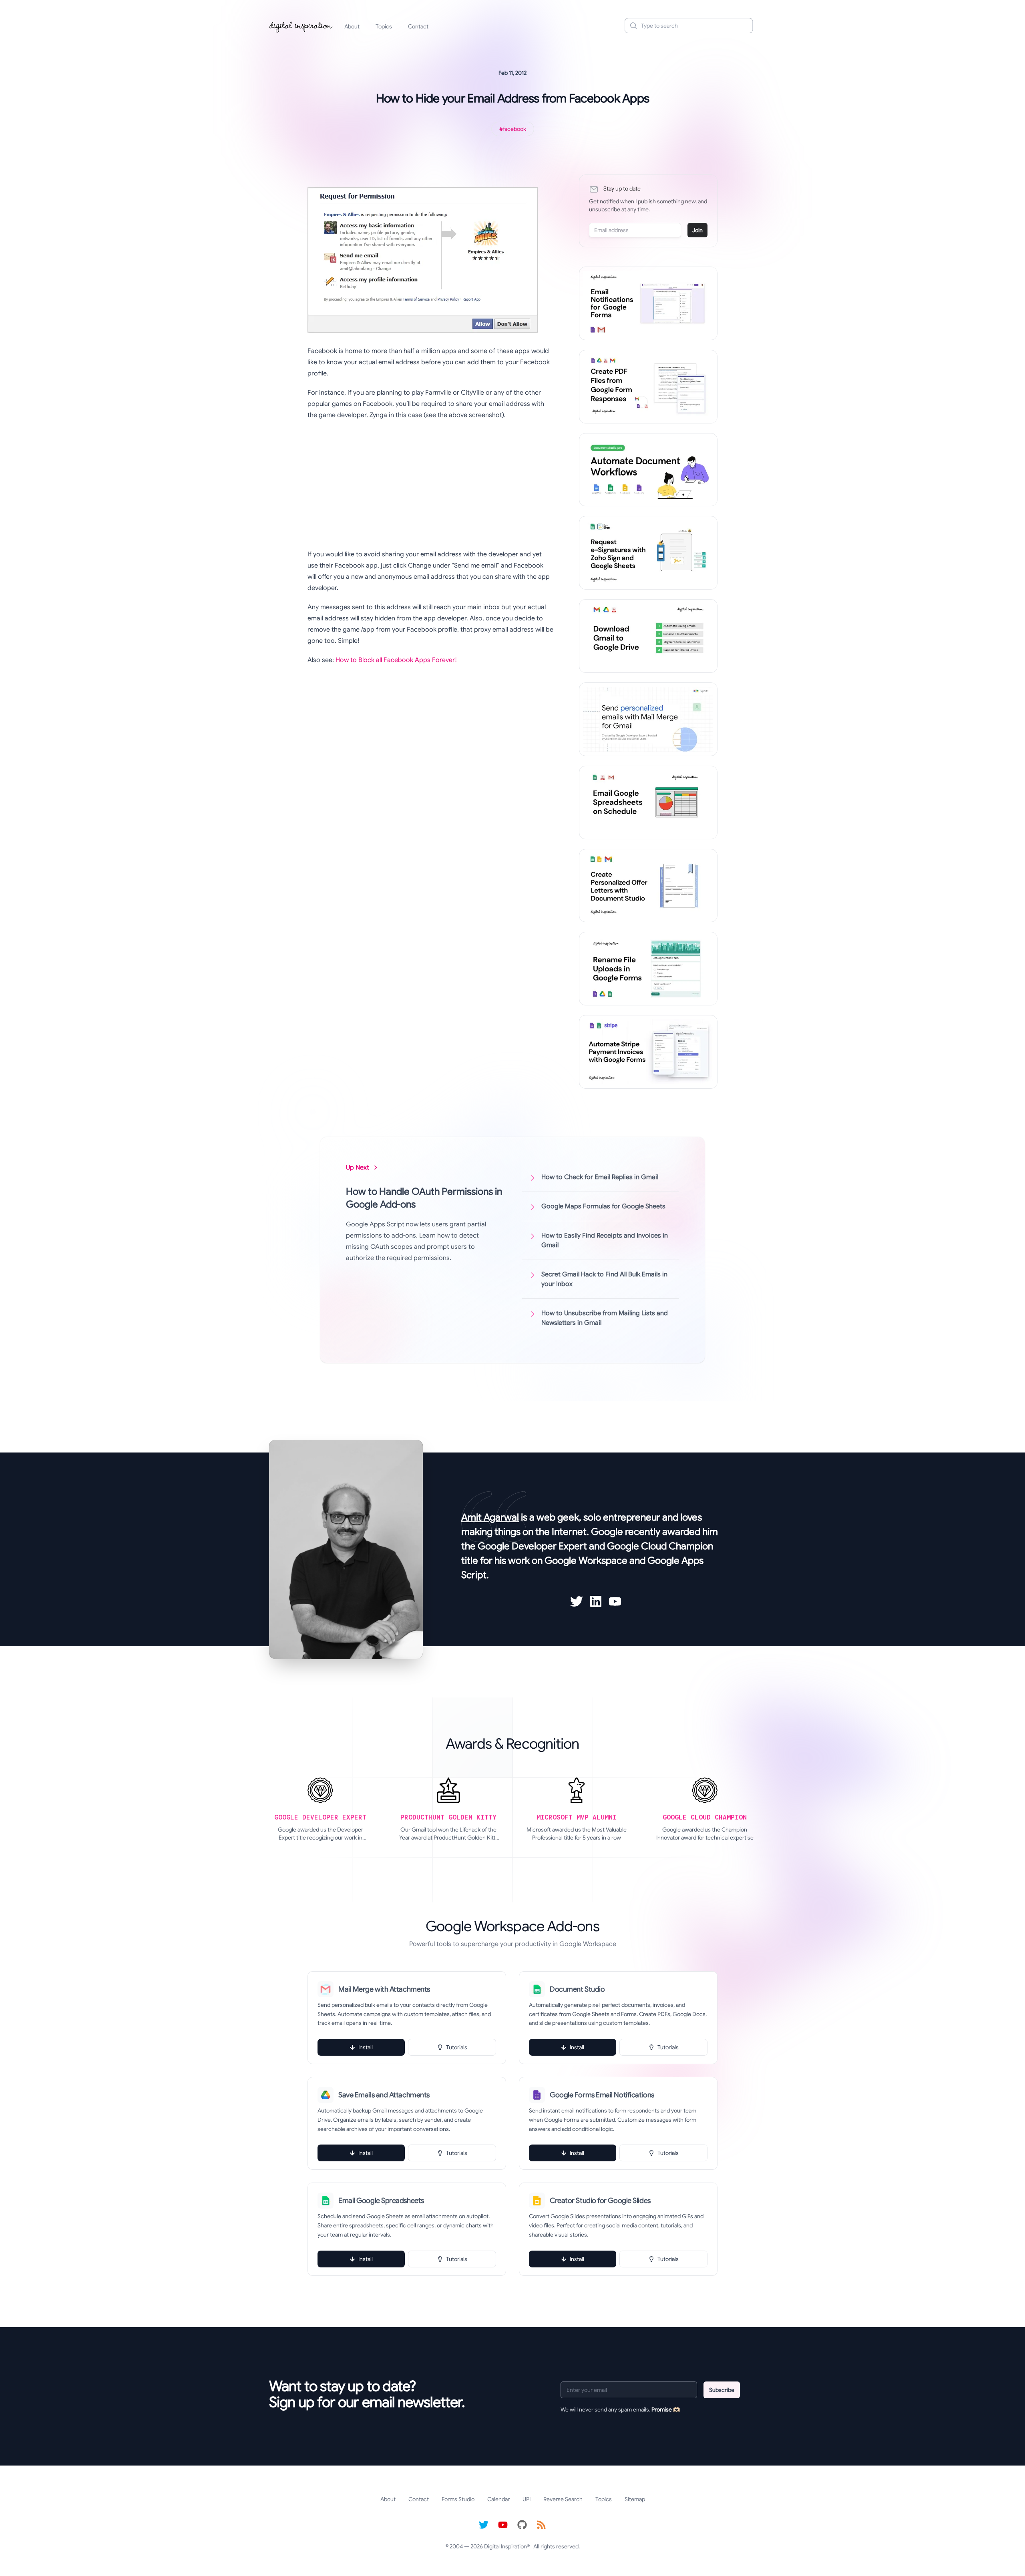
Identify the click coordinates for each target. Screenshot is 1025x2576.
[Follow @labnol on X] (484, 2525)
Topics (384, 26)
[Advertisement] (425, 485)
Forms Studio (458, 2499)
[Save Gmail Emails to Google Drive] (648, 636)
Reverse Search (563, 2499)
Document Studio (577, 1989)
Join (697, 230)
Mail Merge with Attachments (384, 1989)
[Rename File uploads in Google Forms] (648, 969)
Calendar (498, 2499)
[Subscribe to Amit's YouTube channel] (615, 1601)
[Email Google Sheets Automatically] (648, 802)
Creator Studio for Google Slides (600, 2201)
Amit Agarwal (490, 1517)
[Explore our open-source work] (522, 2525)
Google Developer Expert (532, 1546)
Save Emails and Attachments (384, 2095)
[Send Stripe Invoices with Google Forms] (648, 1052)
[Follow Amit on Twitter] (577, 1601)
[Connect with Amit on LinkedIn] (596, 1601)
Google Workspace (586, 1561)
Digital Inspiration (505, 2546)
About (352, 26)
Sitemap (635, 2499)
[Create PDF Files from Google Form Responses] (648, 387)
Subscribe (722, 2390)
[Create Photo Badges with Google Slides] (648, 886)
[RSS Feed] (541, 2525)
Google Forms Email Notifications (602, 2095)
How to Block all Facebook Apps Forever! (396, 660)
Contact (418, 26)
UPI (527, 2499)
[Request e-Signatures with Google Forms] (648, 553)
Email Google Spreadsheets (381, 2201)
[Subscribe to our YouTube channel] (503, 2525)
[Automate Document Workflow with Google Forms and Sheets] (648, 470)
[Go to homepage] (301, 26)
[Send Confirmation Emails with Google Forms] (648, 303)
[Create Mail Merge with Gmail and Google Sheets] (648, 719)
